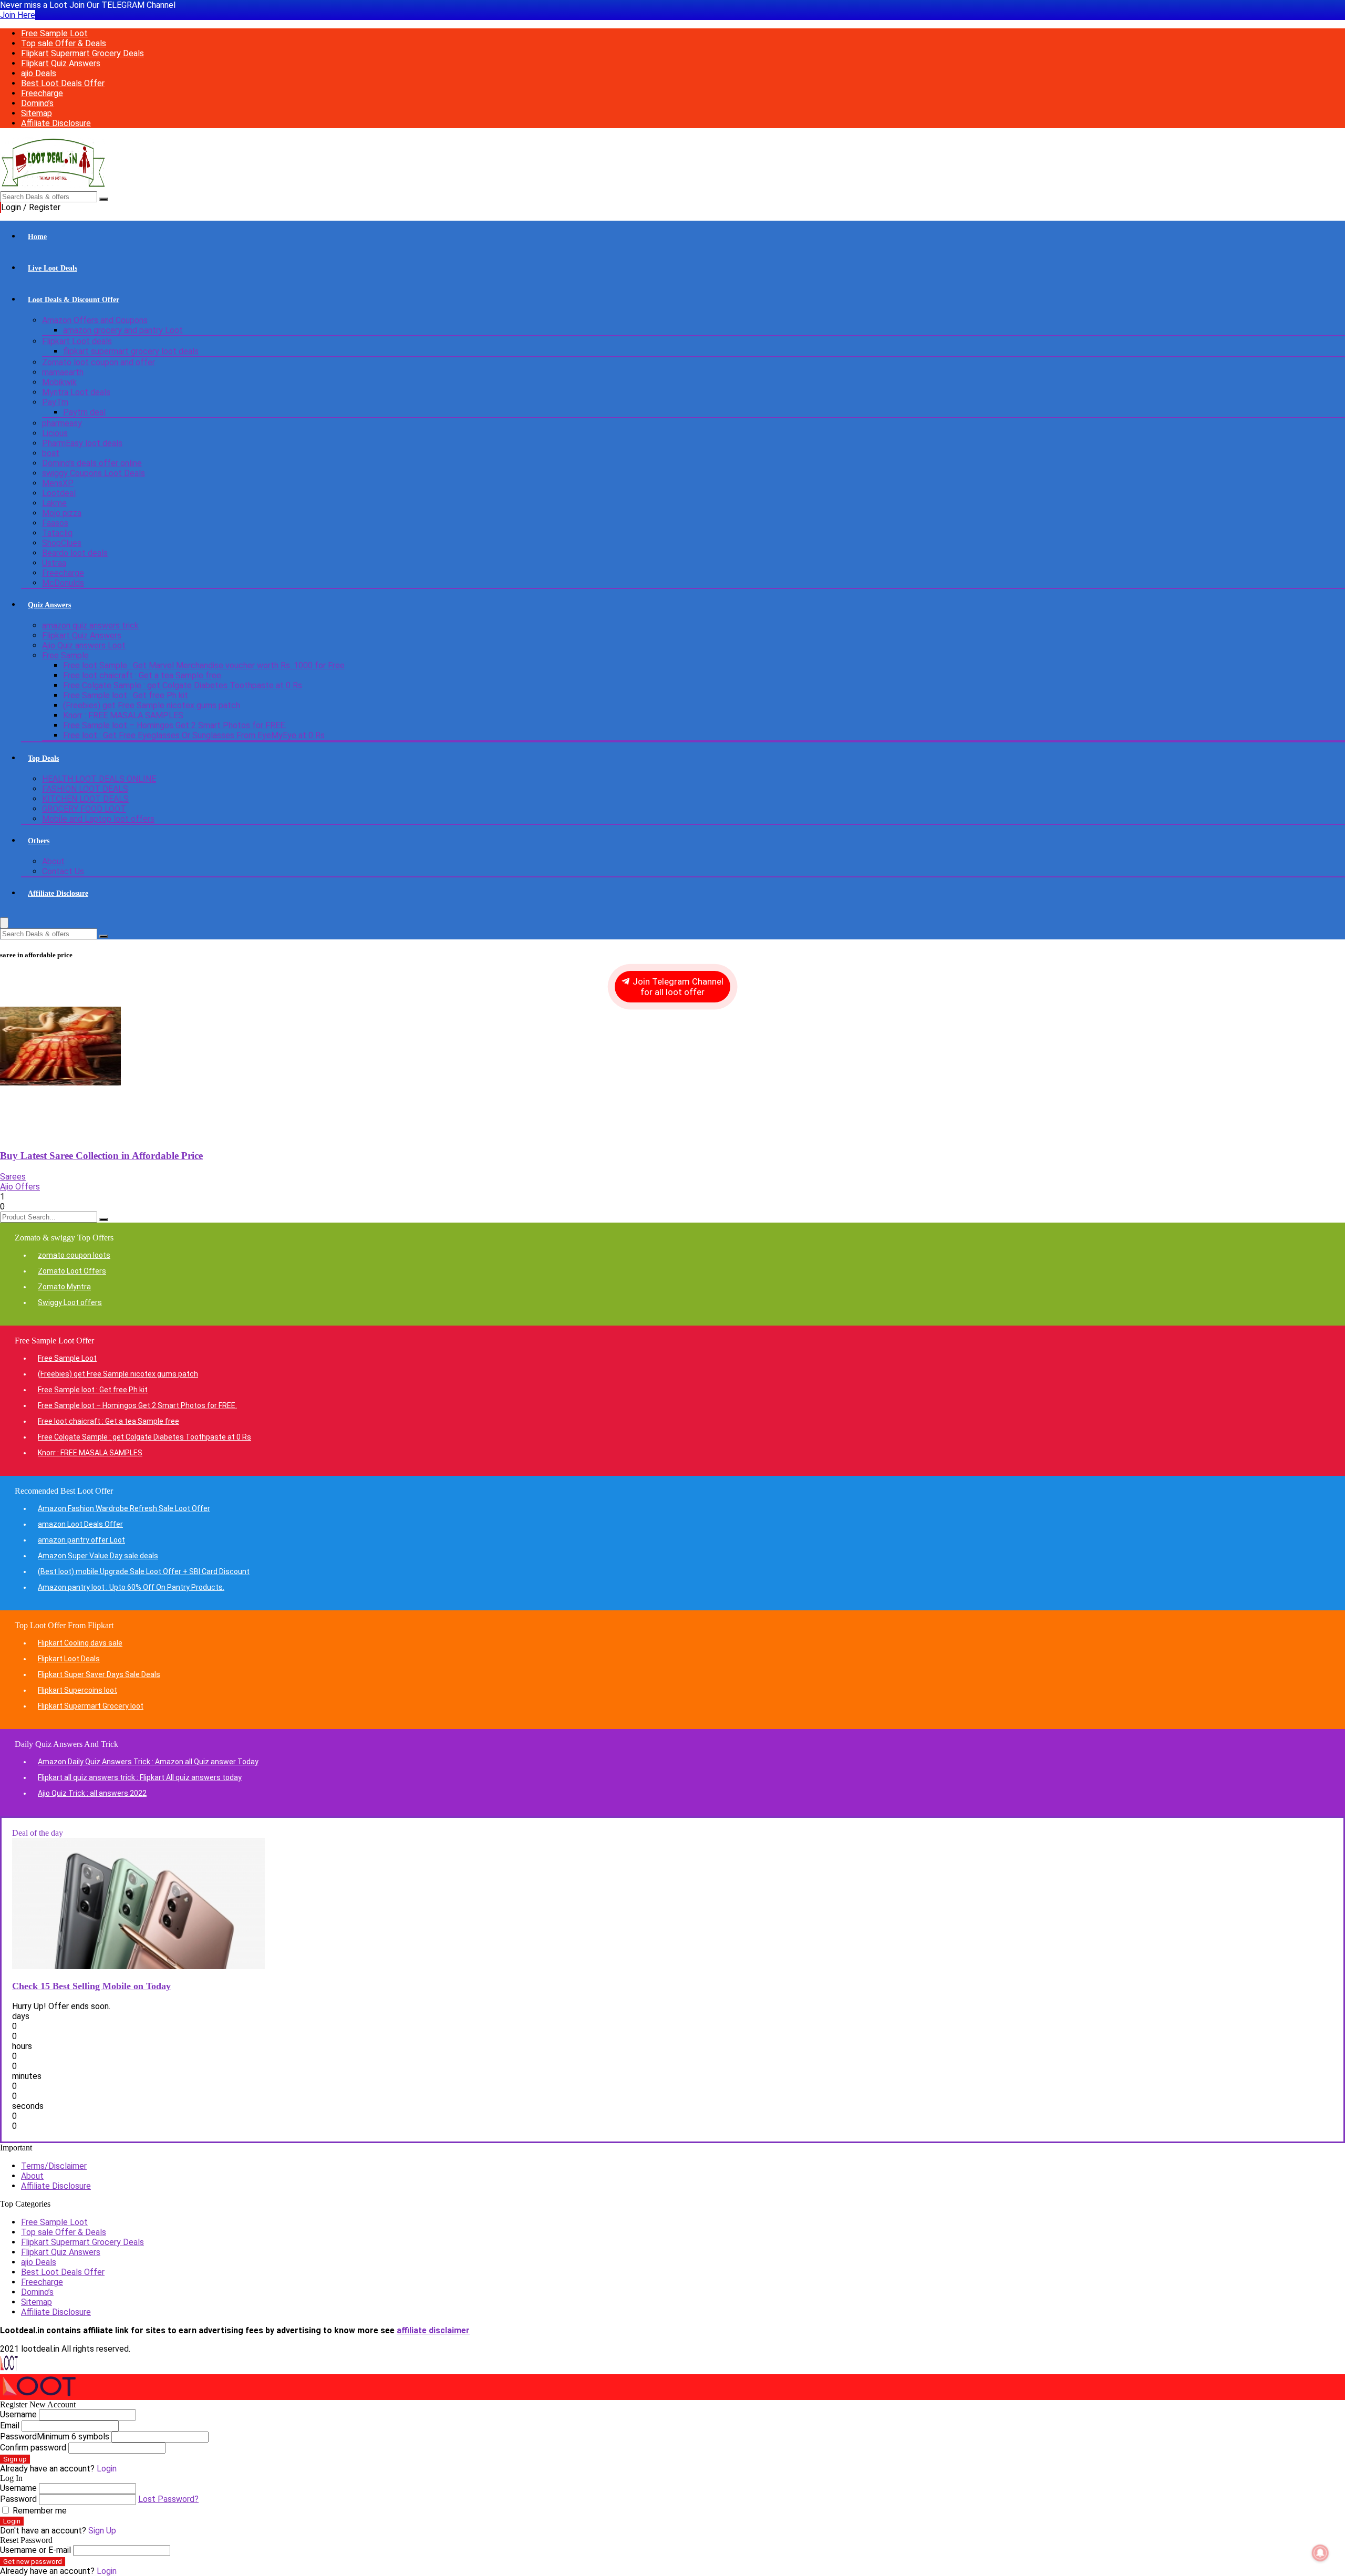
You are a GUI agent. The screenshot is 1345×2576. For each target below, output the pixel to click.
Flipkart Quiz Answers (61, 63)
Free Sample (65, 655)
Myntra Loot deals (76, 392)
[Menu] (4, 923)
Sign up (15, 2459)
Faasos (55, 523)
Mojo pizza (62, 513)
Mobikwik (59, 382)
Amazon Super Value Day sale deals (98, 1556)
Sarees (13, 1177)
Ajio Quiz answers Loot (84, 645)
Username (18, 2414)
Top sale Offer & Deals (64, 43)
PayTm (55, 402)
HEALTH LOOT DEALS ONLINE (99, 779)
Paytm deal (84, 412)
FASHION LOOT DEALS (85, 789)
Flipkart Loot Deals (69, 1659)
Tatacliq (57, 533)
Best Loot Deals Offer (63, 83)
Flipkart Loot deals (77, 341)
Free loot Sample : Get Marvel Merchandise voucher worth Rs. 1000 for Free (204, 665)
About (53, 861)
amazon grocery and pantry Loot (123, 330)
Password (55, 2437)
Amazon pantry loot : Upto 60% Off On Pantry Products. (131, 1587)
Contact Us (63, 871)
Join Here (18, 15)
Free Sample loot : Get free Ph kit (126, 695)
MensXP (58, 483)
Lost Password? (168, 2499)
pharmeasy (62, 423)
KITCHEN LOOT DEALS (85, 799)
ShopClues (62, 543)
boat (51, 453)
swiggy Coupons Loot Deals (94, 473)
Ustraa (54, 563)
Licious (55, 433)
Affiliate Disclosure (56, 123)
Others (39, 841)
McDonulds (63, 583)
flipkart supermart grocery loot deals (131, 351)
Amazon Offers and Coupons (95, 320)
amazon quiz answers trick (90, 625)
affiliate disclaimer (433, 2330)
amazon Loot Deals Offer (80, 1524)
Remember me (39, 2511)
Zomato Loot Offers (72, 1271)
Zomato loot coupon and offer (99, 362)
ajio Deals (39, 73)
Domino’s (37, 103)
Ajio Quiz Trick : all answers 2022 (92, 1793)
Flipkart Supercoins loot (77, 1690)
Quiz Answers (49, 605)
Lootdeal (59, 493)
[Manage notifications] (1320, 2553)
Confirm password (33, 2448)
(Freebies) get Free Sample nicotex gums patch (152, 705)
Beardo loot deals (75, 553)
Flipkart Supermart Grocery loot (91, 1706)
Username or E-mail (35, 2550)
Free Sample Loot (54, 33)
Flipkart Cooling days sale (80, 1643)
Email (10, 2425)
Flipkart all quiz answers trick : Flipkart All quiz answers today (140, 1777)
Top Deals (43, 758)
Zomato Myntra (64, 1287)
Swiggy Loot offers (70, 1302)
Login (12, 2521)
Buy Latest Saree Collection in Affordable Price (101, 1156)
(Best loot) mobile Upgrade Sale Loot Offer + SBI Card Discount (144, 1571)
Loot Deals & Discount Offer (74, 300)
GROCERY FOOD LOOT (84, 809)
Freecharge (42, 93)
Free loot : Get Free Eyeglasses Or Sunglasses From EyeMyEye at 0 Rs (194, 735)
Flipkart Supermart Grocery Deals (82, 53)
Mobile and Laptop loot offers (98, 819)
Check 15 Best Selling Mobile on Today (91, 1986)
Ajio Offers (20, 1187)
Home (37, 237)
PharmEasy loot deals (82, 443)
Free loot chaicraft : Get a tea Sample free (142, 675)
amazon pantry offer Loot (81, 1540)
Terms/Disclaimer (54, 2166)
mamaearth (63, 372)
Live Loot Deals (53, 268)
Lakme (54, 503)
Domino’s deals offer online (92, 463)
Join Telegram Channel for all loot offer (677, 987)
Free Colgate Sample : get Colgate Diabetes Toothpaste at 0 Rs (183, 685)
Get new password (33, 2562)
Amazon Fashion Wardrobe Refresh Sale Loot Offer (124, 1508)
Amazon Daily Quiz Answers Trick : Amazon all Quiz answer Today (148, 1762)
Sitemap (37, 113)
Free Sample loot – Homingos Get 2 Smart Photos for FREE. (175, 725)
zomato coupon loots (74, 1255)
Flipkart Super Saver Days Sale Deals (99, 1674)
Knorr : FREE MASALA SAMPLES (123, 715)
